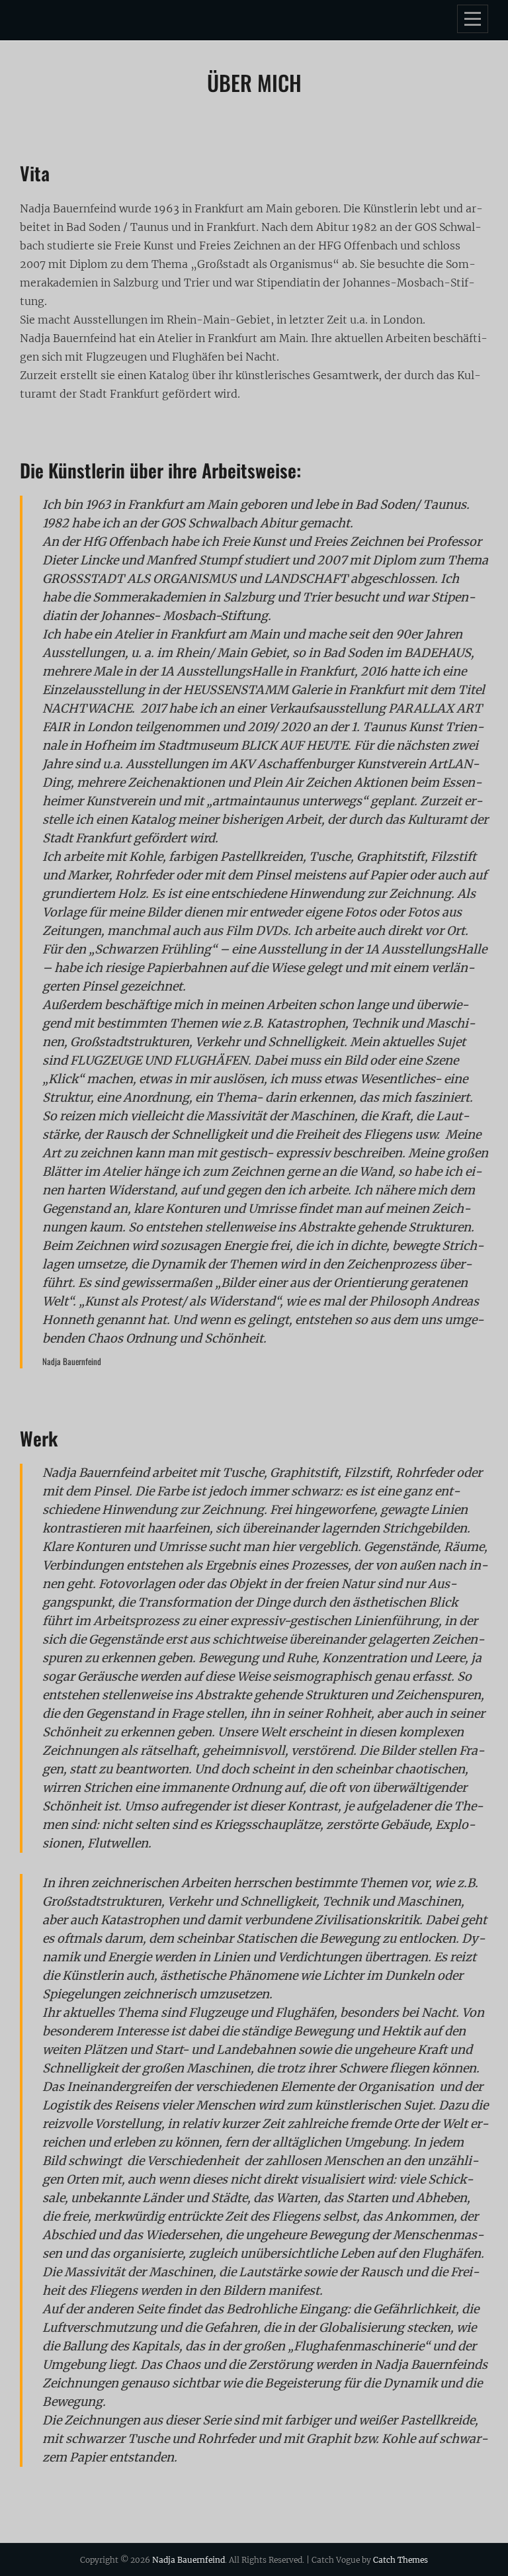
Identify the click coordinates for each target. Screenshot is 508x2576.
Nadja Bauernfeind (189, 2560)
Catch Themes (401, 2560)
